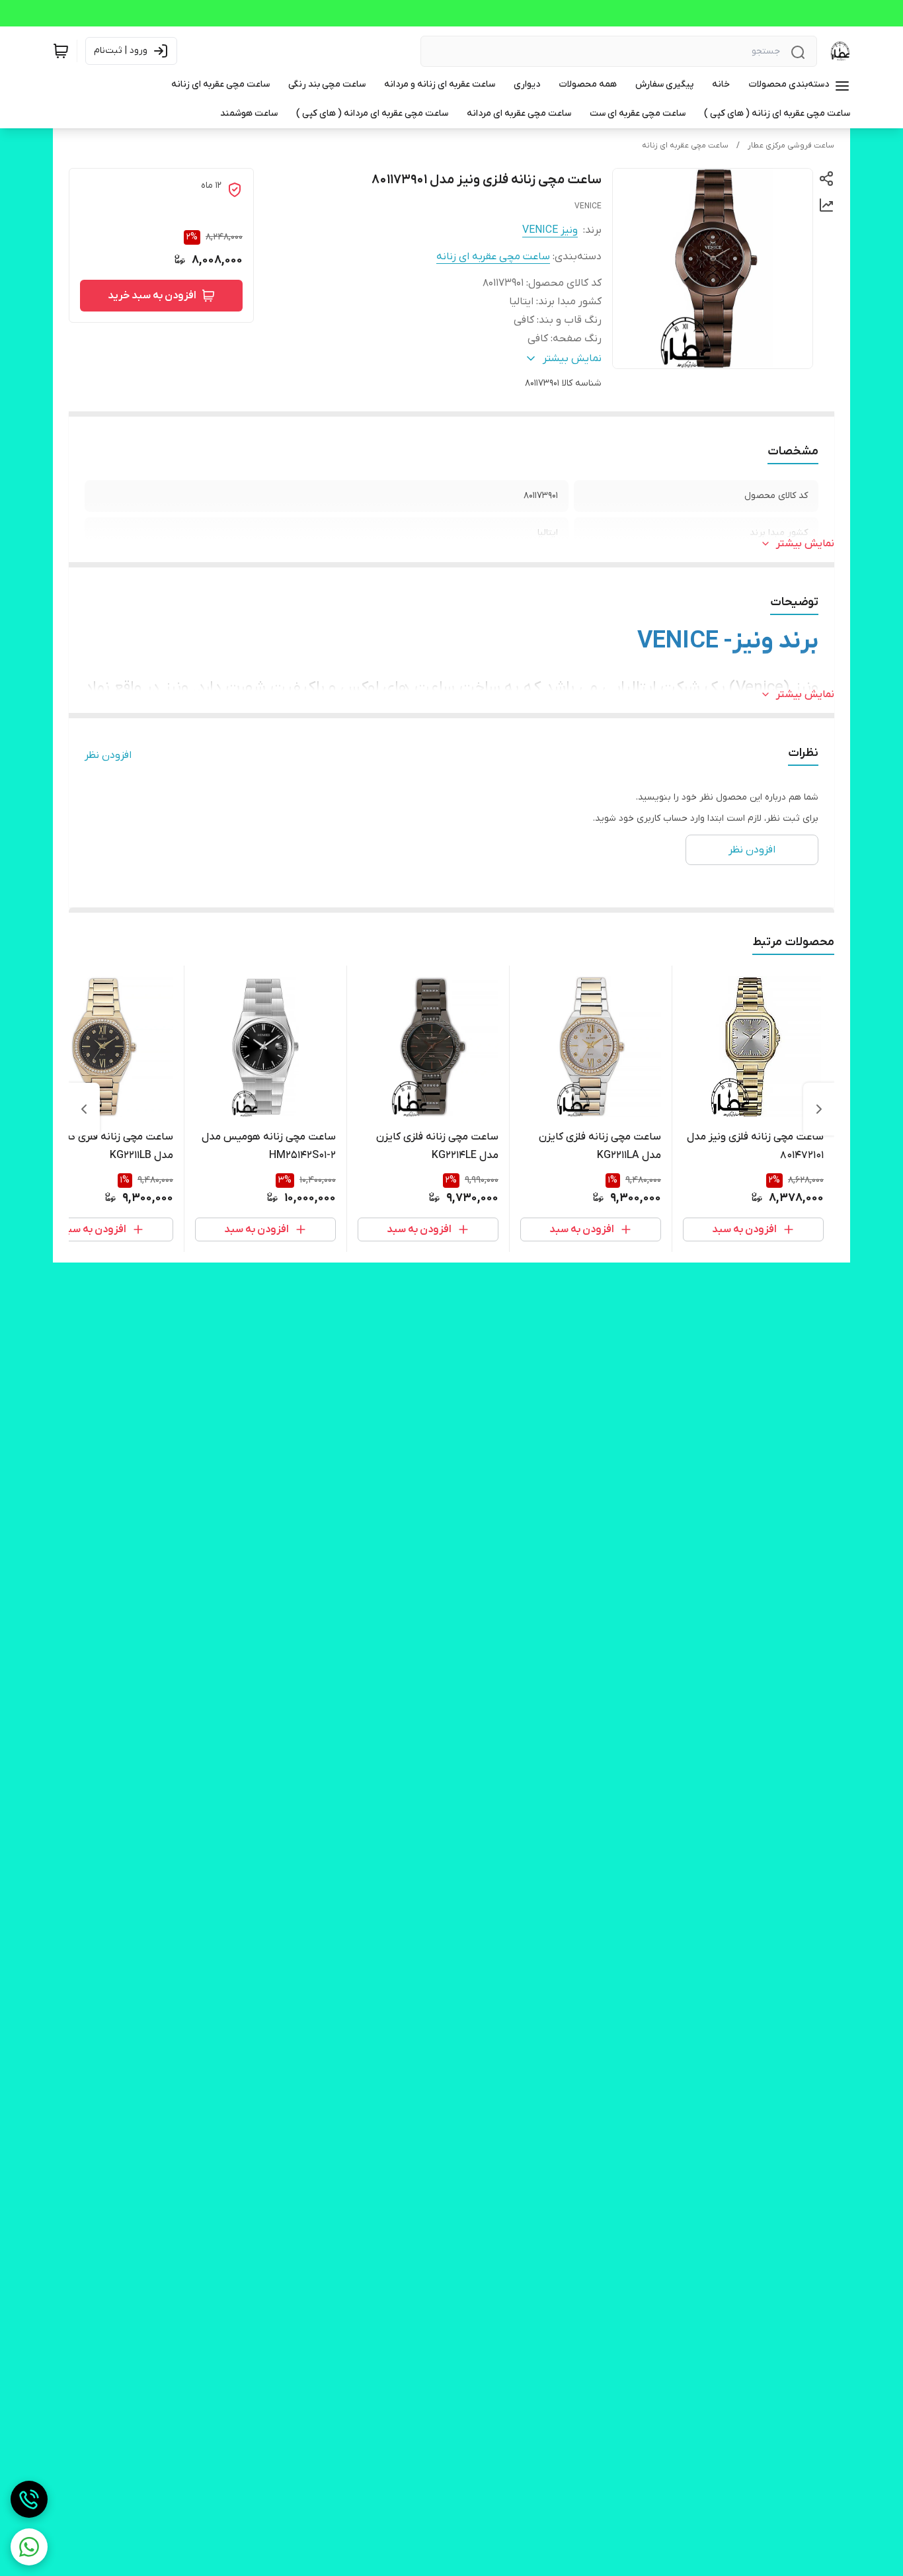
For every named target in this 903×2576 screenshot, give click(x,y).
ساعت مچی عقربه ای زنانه (685, 145)
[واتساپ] (29, 2547)
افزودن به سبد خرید (152, 296)
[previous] (819, 1109)
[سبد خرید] (61, 51)
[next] (84, 1109)
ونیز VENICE (550, 230)
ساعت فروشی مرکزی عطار (791, 145)
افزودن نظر (108, 755)
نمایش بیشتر (805, 544)
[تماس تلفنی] (29, 2499)
